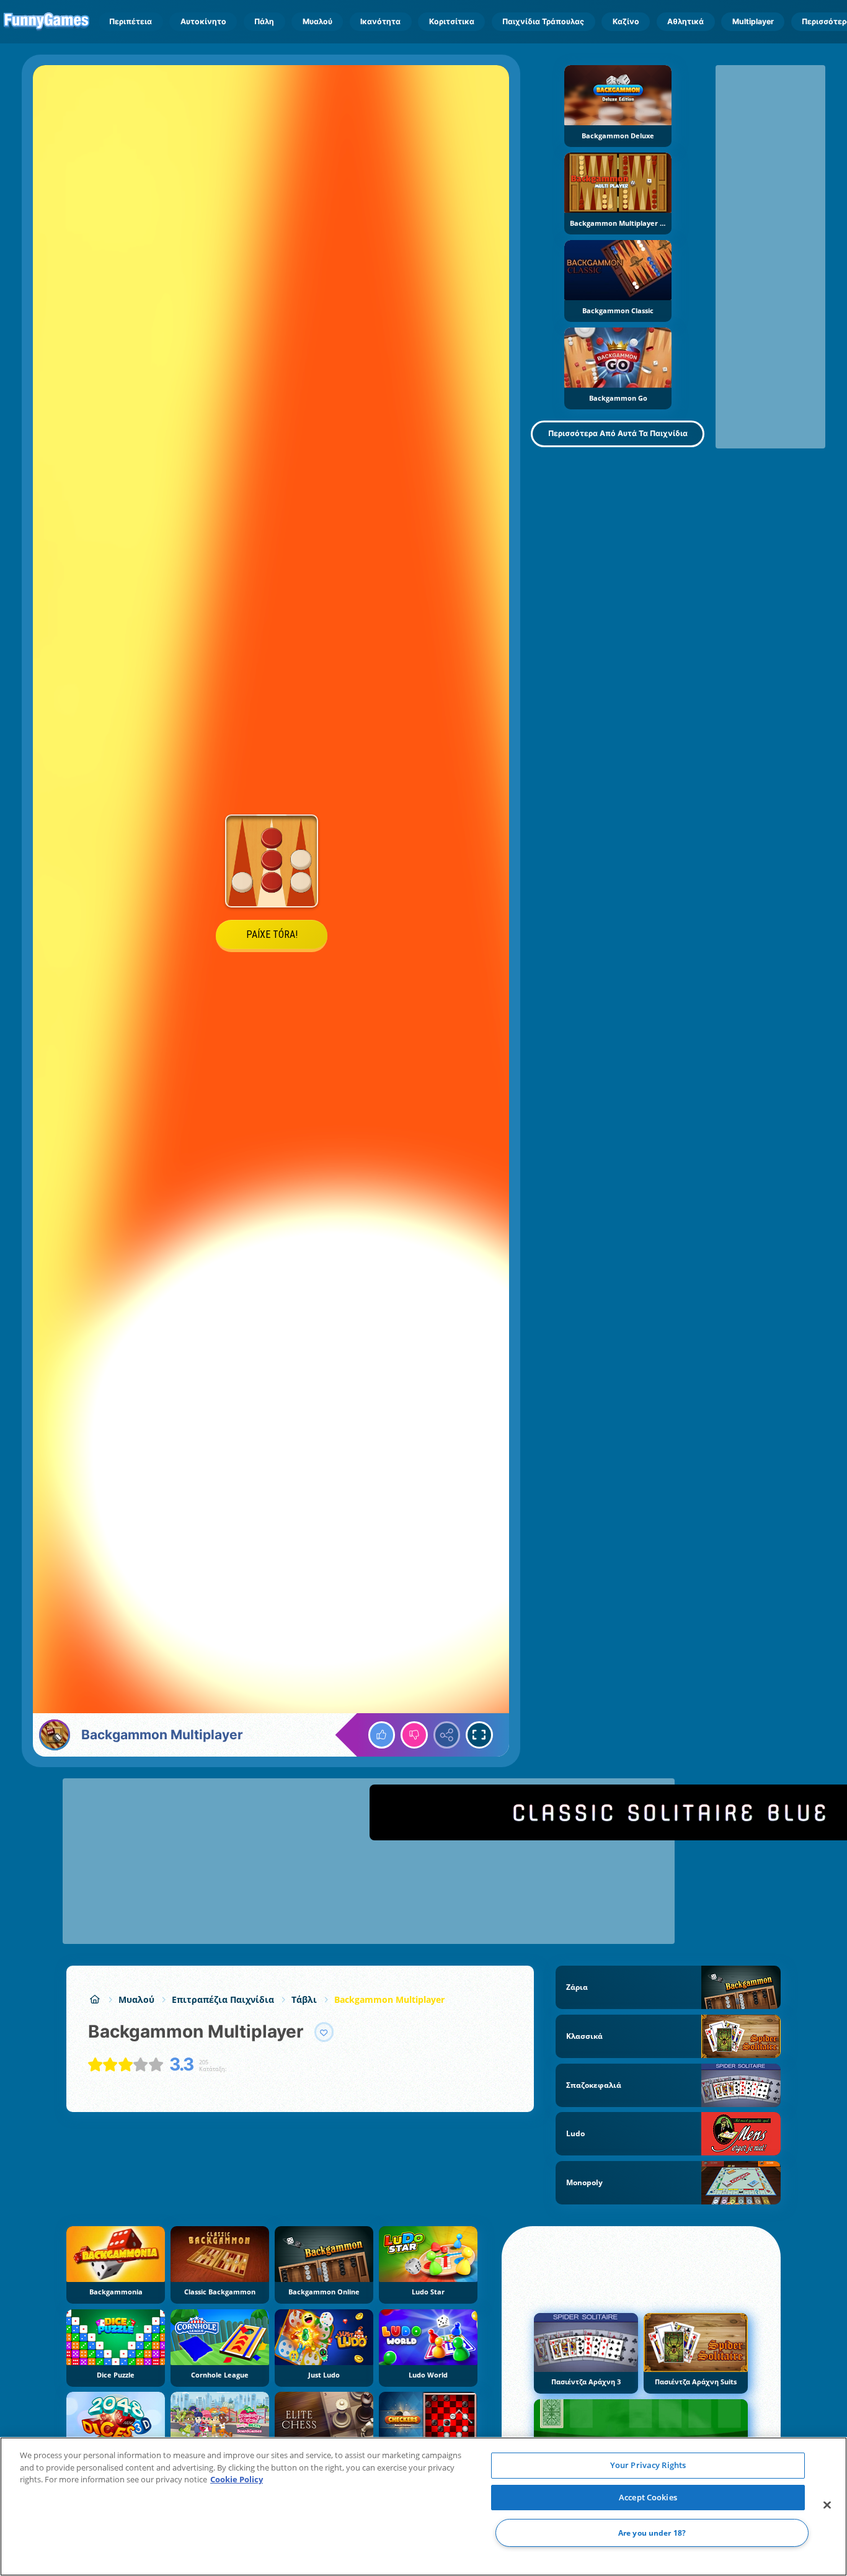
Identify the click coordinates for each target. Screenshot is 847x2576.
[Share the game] (447, 1735)
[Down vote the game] (414, 1735)
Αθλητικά (685, 21)
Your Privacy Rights (648, 2465)
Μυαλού (317, 21)
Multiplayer (753, 21)
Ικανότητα (380, 21)
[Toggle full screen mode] (479, 1735)
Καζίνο (626, 21)
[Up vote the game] (382, 1735)
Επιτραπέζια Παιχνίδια (223, 1999)
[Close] (827, 2505)
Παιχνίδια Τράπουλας (543, 21)
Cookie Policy (237, 2479)
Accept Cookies (648, 2497)
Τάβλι (304, 1999)
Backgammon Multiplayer (389, 1999)
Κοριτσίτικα (452, 21)
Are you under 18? (652, 2533)
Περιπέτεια (131, 21)
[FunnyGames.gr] (95, 1999)
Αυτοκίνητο (203, 21)
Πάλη (264, 21)
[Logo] (47, 22)
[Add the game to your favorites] (324, 2032)
